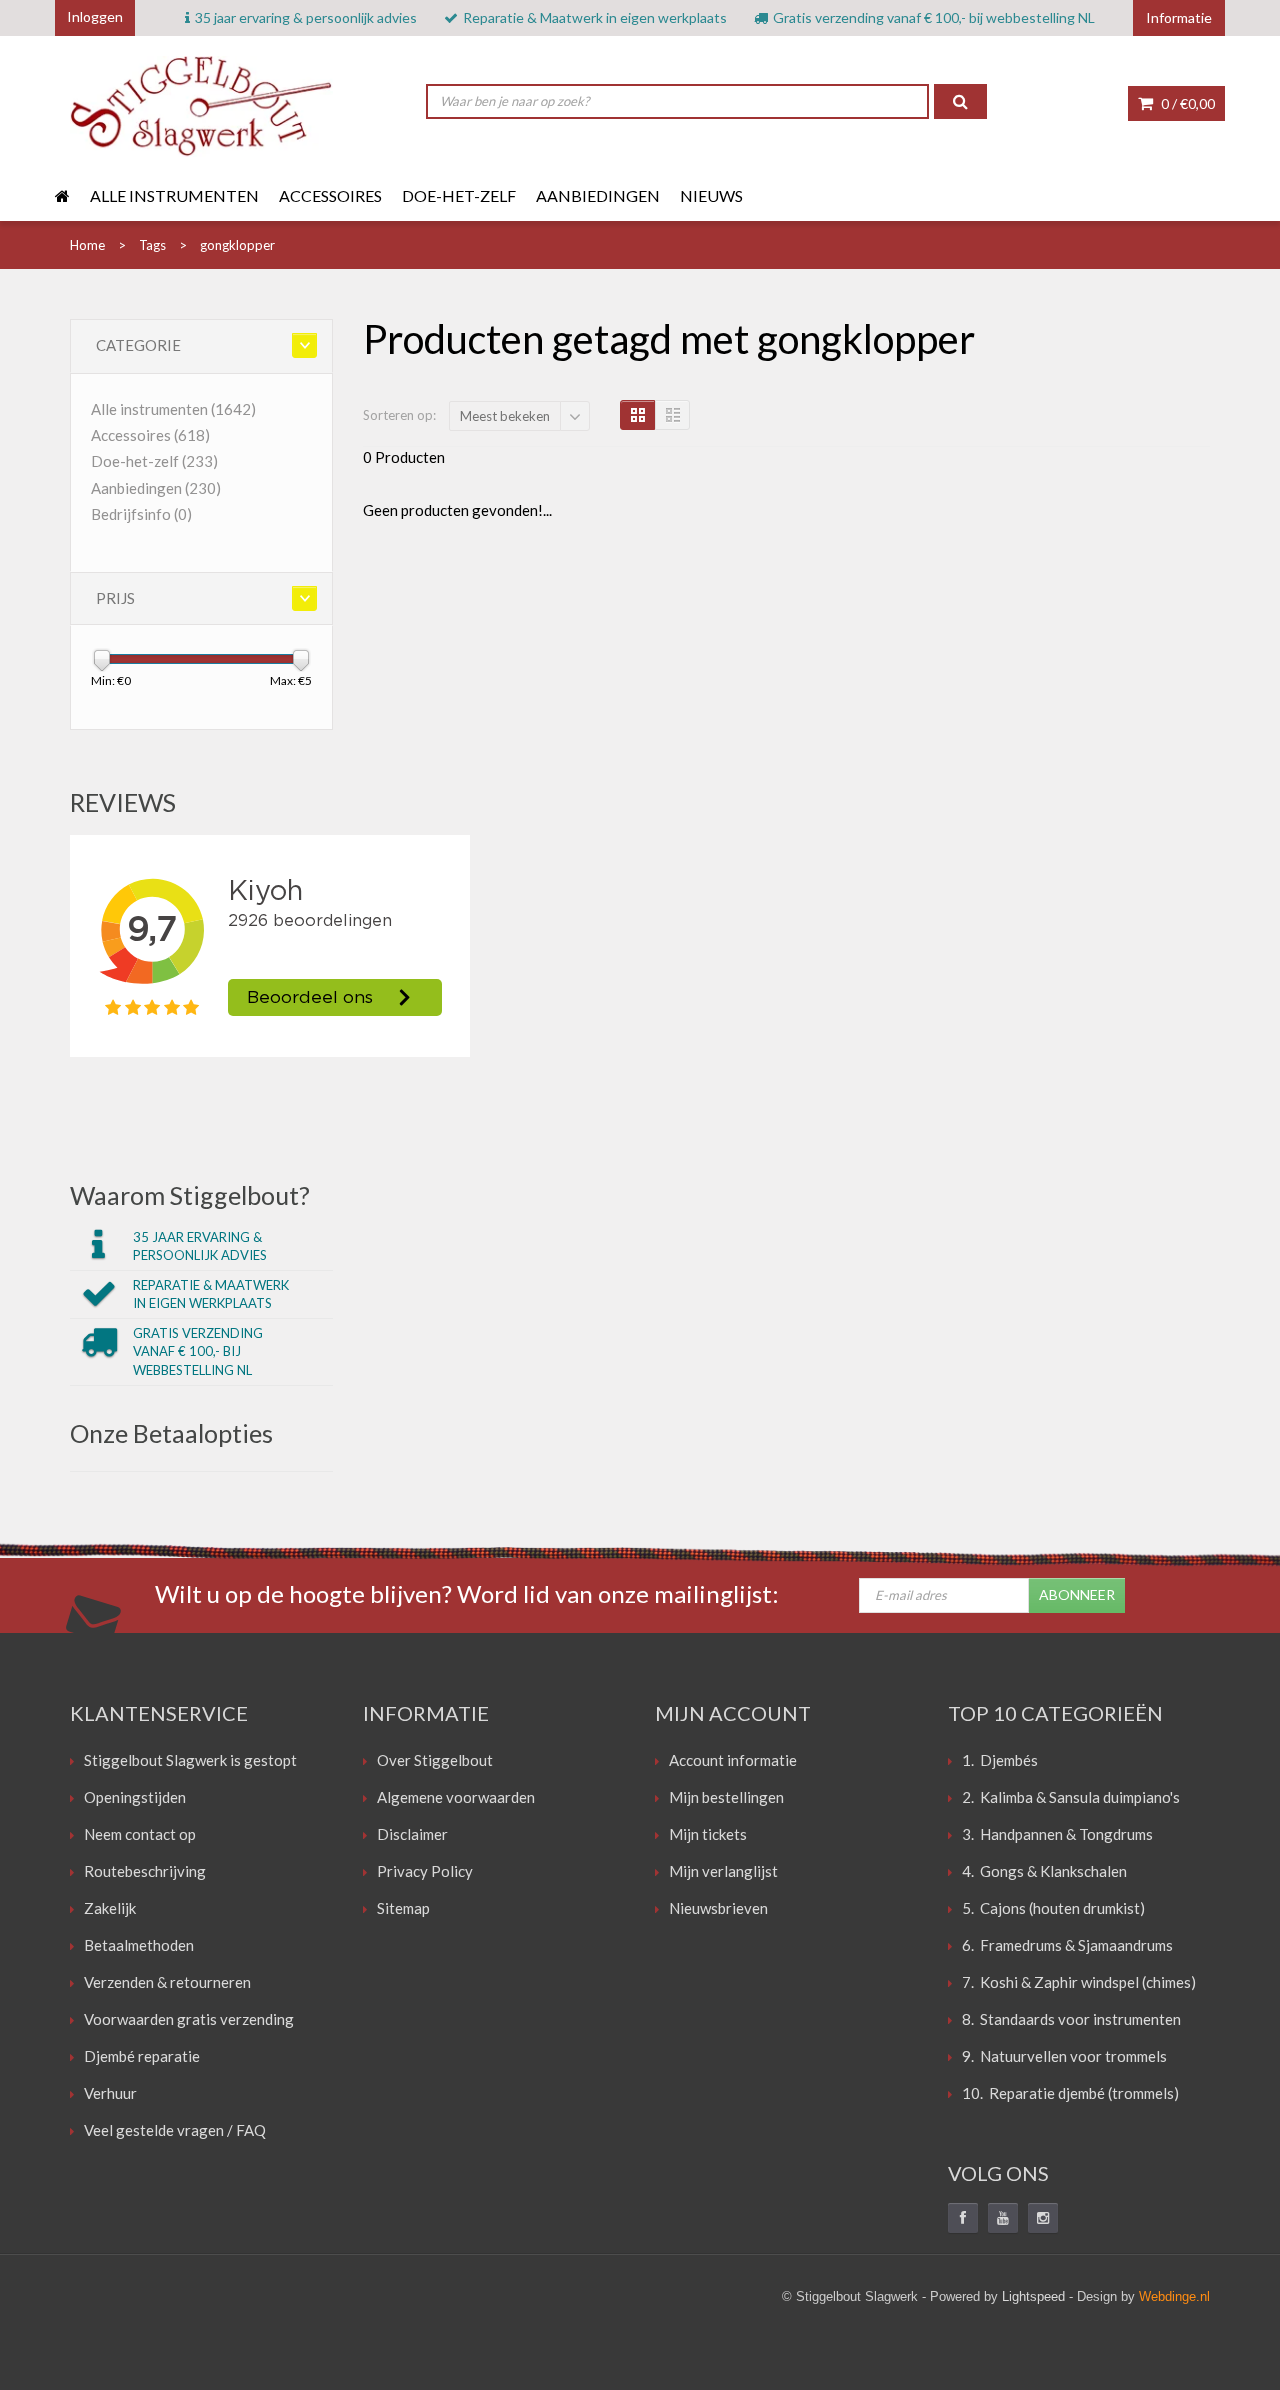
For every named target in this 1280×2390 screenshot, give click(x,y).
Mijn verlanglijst (723, 1871)
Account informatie (733, 1760)
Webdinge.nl (1174, 2296)
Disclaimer (412, 1834)
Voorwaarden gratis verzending (189, 2019)
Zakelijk (110, 1908)
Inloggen (95, 16)
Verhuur (110, 2093)
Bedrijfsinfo (141, 514)
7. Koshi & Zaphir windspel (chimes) (1079, 1982)
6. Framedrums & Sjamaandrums (1067, 1945)
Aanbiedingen (598, 195)
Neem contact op (140, 1834)
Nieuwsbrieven (718, 1908)
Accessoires (330, 195)
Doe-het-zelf (459, 195)
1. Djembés (1000, 1760)
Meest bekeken (505, 416)
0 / (1186, 103)
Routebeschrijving (145, 1871)
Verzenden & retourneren (167, 1982)
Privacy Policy (425, 1871)
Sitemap (403, 1908)
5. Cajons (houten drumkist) (1053, 1908)
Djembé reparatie (142, 2056)
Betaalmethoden (139, 1945)
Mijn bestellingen (726, 1797)
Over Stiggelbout (435, 1760)
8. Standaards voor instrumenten (1071, 2019)
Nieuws (711, 195)
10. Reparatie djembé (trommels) (1070, 2093)
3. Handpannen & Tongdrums (1057, 1834)
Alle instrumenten (174, 195)
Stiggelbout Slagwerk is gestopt (190, 1760)
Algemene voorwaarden (456, 1797)
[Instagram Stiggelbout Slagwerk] (1043, 2218)
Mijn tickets (708, 1834)
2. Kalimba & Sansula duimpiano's (1071, 1797)
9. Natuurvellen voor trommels (1064, 2056)
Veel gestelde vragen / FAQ (175, 2130)
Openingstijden (135, 1797)
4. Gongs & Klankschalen (1044, 1871)
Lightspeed (1033, 2296)
